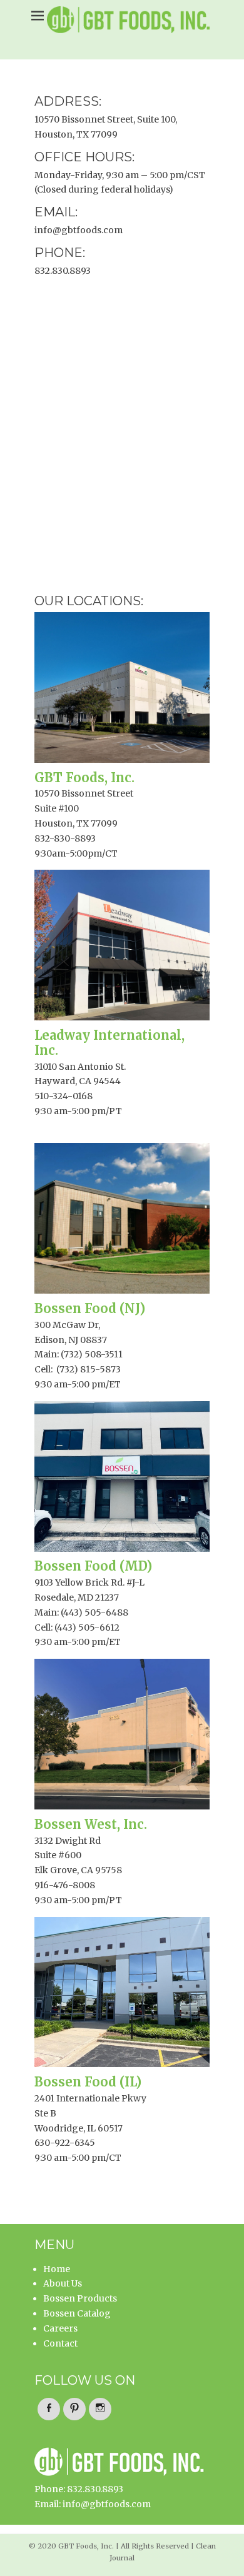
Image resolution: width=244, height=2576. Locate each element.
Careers (60, 2328)
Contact (60, 2343)
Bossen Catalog (77, 2313)
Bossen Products (80, 2298)
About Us (63, 2283)
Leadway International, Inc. (109, 1043)
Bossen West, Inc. (91, 1824)
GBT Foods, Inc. (84, 777)
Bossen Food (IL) (88, 2082)
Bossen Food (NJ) (90, 1308)
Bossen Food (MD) (93, 1566)
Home (57, 2269)
